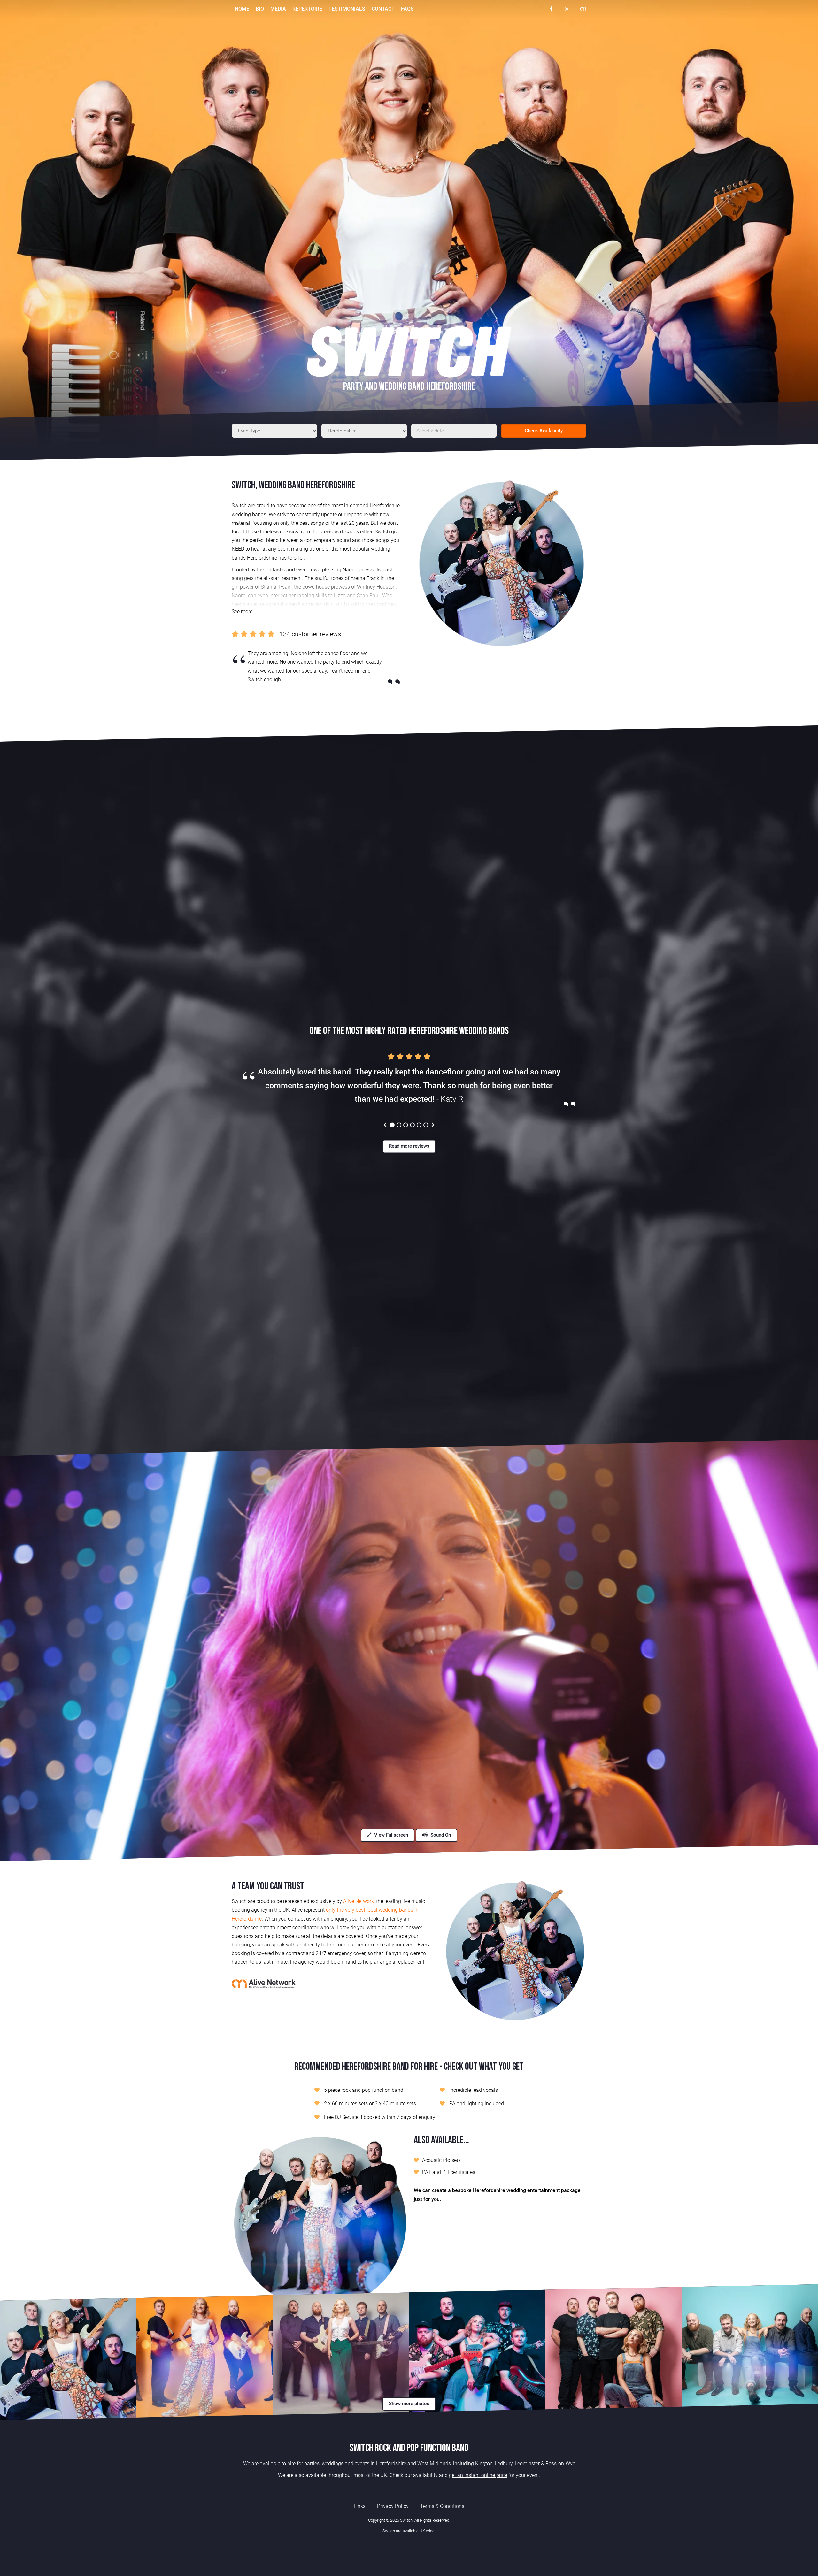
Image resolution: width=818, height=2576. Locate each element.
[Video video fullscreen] (409, 1650)
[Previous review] (385, 1125)
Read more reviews (409, 1146)
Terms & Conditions (442, 2506)
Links (360, 2506)
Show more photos (409, 2404)
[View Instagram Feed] (567, 9)
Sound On (440, 1835)
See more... (244, 612)
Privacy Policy (393, 2506)
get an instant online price (478, 2475)
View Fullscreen (390, 1835)
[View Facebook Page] (551, 9)
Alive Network (359, 1901)
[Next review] (433, 1125)
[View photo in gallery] (68, 2353)
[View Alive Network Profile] (583, 9)
